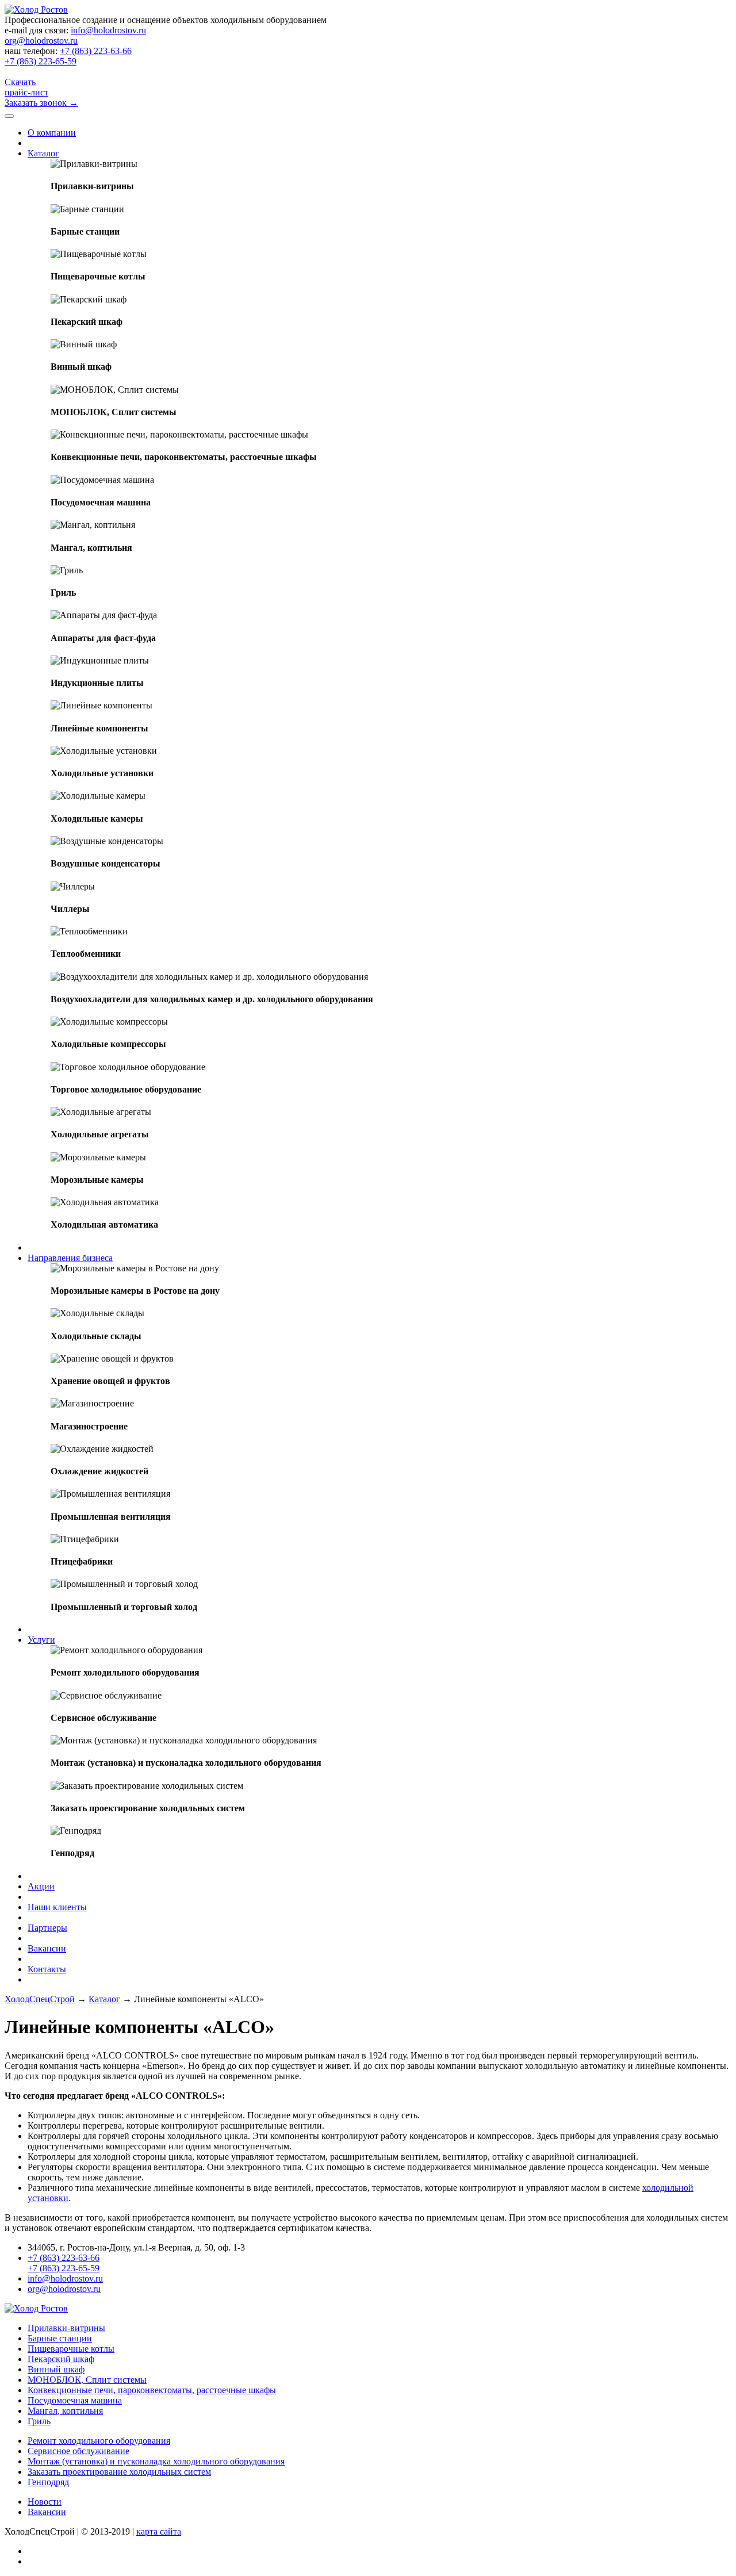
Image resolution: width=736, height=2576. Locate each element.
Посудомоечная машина (75, 2400)
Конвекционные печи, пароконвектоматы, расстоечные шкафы (152, 2390)
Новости (45, 2502)
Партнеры (47, 1928)
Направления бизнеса (70, 1258)
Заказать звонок (41, 103)
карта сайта (159, 2531)
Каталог (43, 153)
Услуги (41, 1640)
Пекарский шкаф (61, 2359)
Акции (41, 1886)
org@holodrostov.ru (41, 41)
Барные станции (60, 2338)
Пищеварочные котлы (71, 2349)
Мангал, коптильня (65, 2411)
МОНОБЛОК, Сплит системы (87, 2380)
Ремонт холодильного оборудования (99, 2441)
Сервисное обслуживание (78, 2451)
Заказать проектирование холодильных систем (119, 2472)
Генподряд (48, 2482)
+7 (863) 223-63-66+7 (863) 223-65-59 (68, 56)
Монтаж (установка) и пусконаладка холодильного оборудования (156, 2461)
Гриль (39, 2421)
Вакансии (47, 1948)
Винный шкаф (56, 2369)
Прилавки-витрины (66, 2328)
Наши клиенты (57, 1907)
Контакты (47, 1969)
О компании (52, 133)
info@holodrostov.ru (108, 30)
